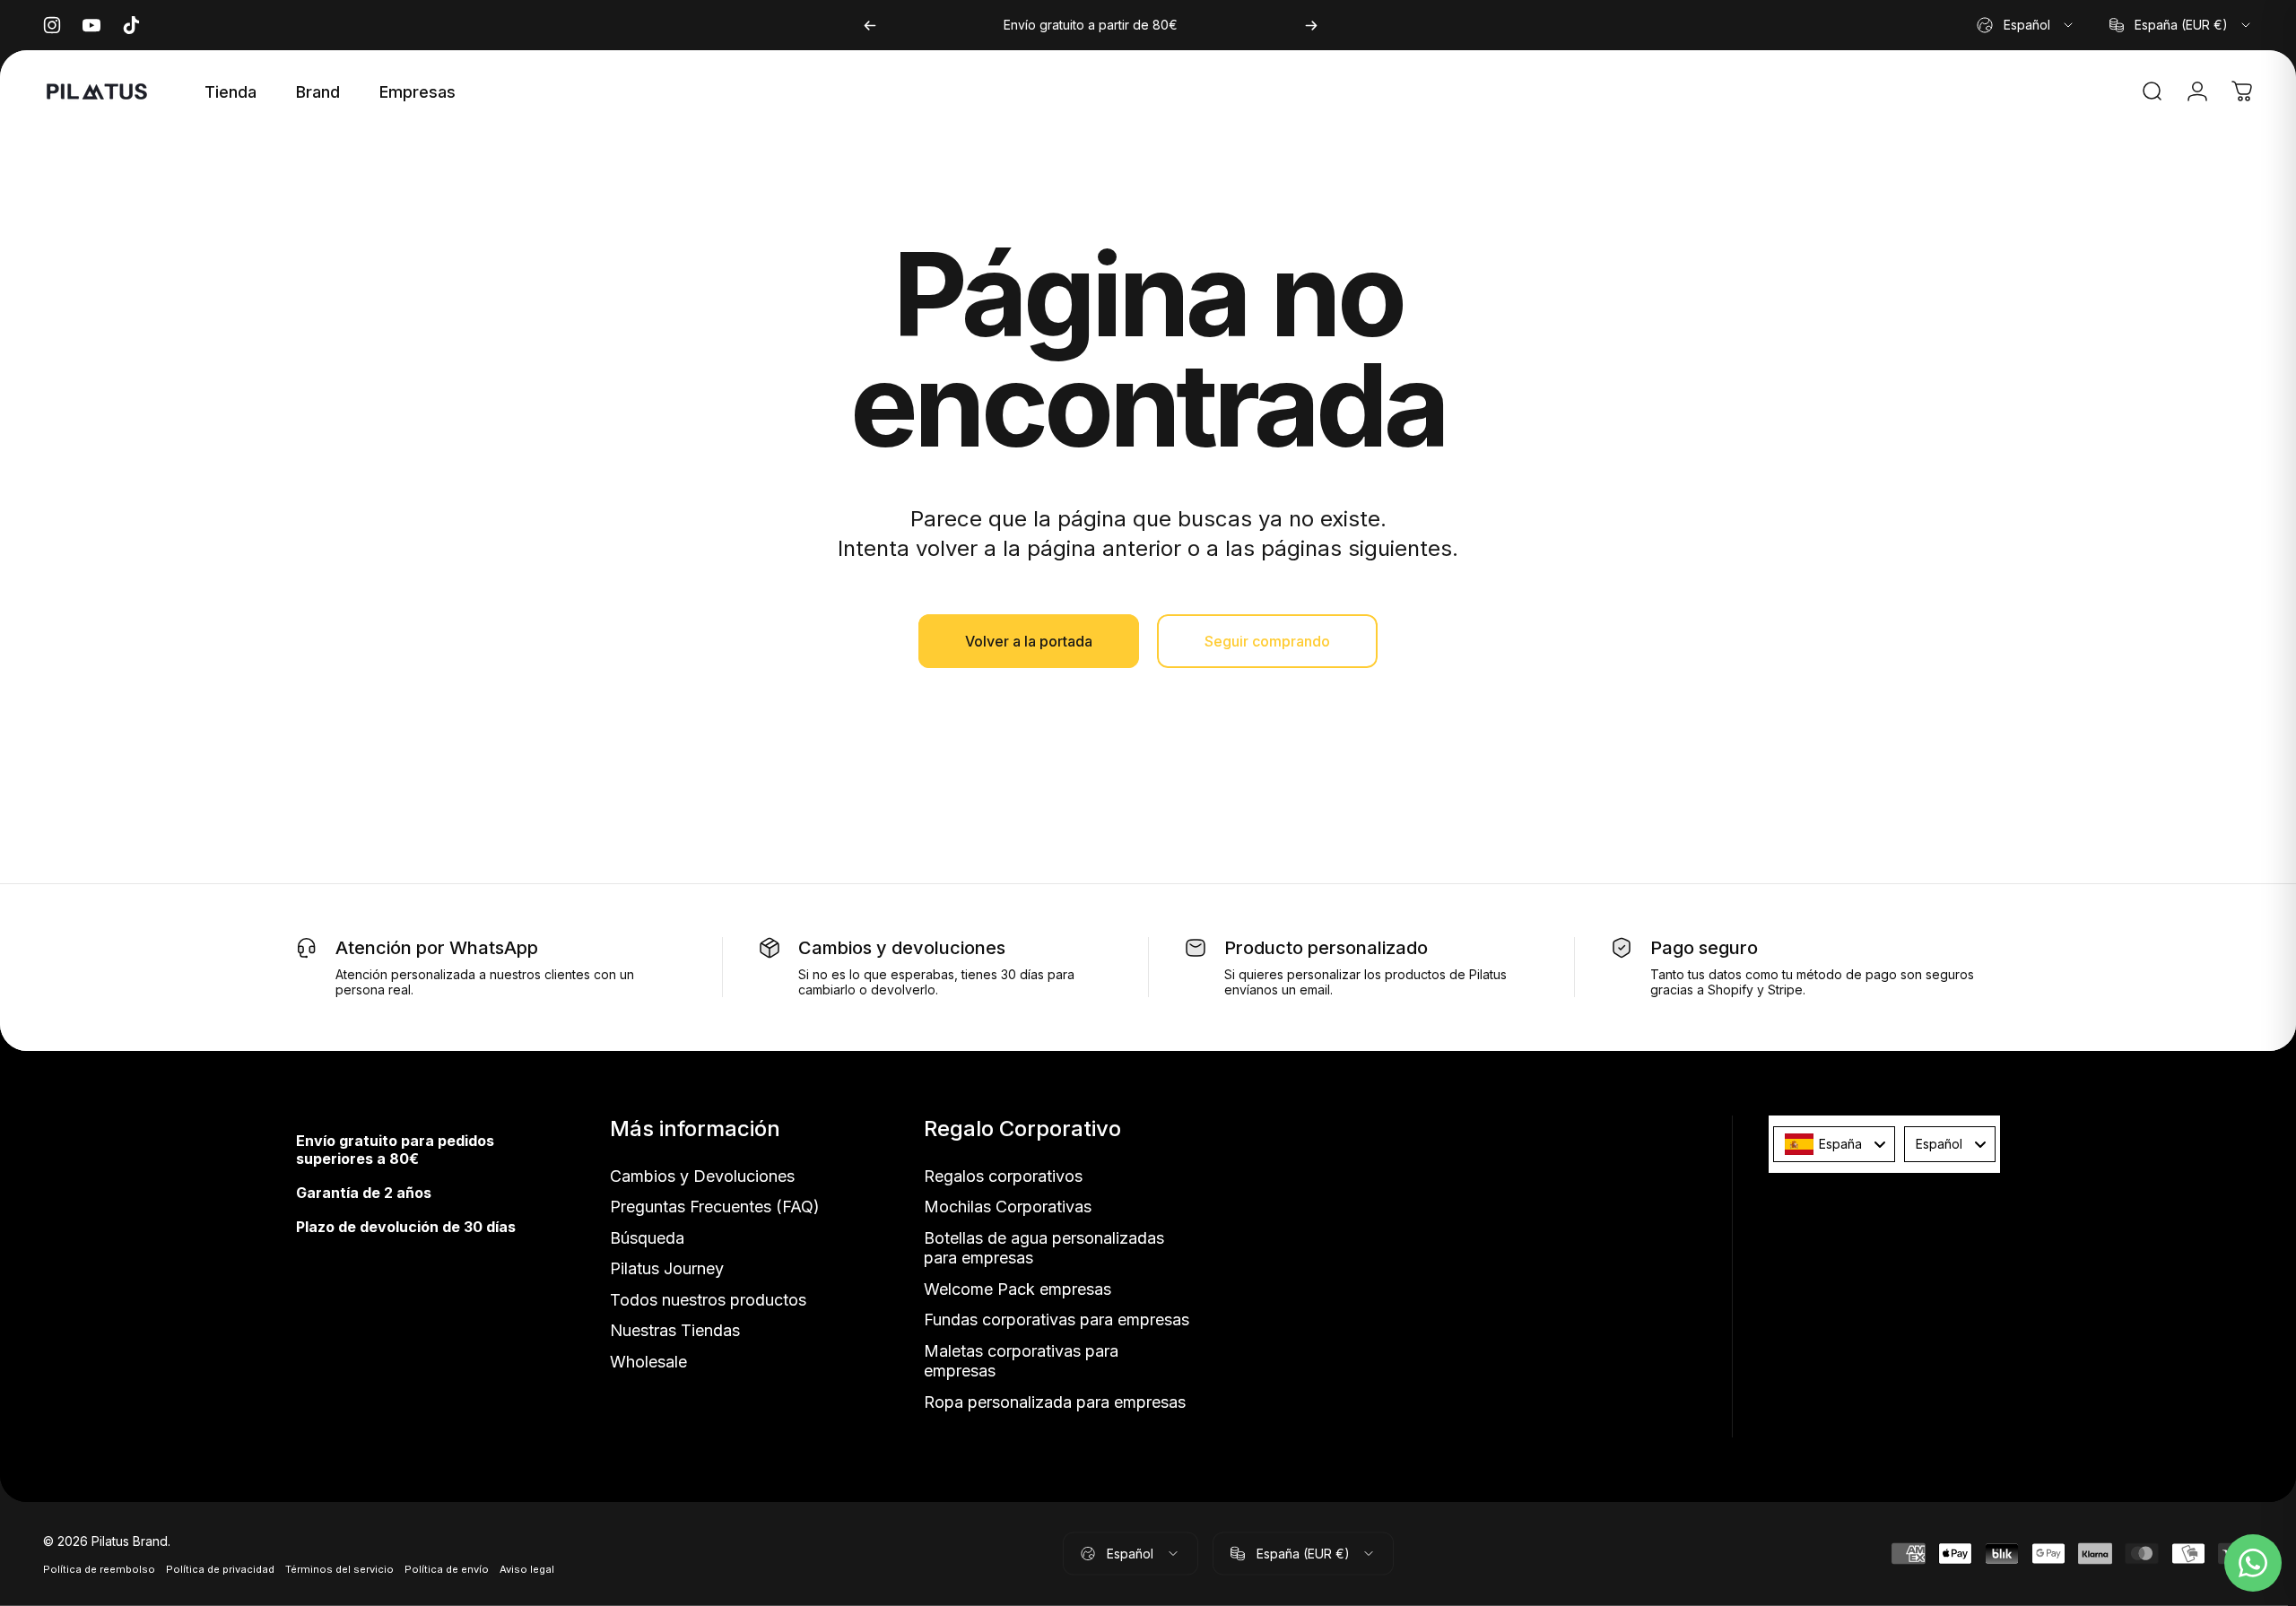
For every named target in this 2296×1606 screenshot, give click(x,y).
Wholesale (648, 1362)
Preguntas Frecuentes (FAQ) (715, 1207)
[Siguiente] (1311, 25)
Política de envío (447, 1568)
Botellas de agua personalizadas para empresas (1044, 1248)
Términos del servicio (339, 1568)
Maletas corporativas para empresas (1021, 1361)
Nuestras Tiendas (675, 1330)
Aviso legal (527, 1568)
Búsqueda (647, 1238)
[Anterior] (870, 25)
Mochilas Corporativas (1008, 1207)
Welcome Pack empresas (1018, 1289)
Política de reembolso (99, 1568)
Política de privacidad (220, 1568)
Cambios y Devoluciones (702, 1176)
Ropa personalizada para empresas (1055, 1402)
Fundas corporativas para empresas (1057, 1320)
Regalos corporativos (1003, 1176)
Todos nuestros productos (708, 1300)
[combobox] (2026, 25)
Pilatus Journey (667, 1268)
